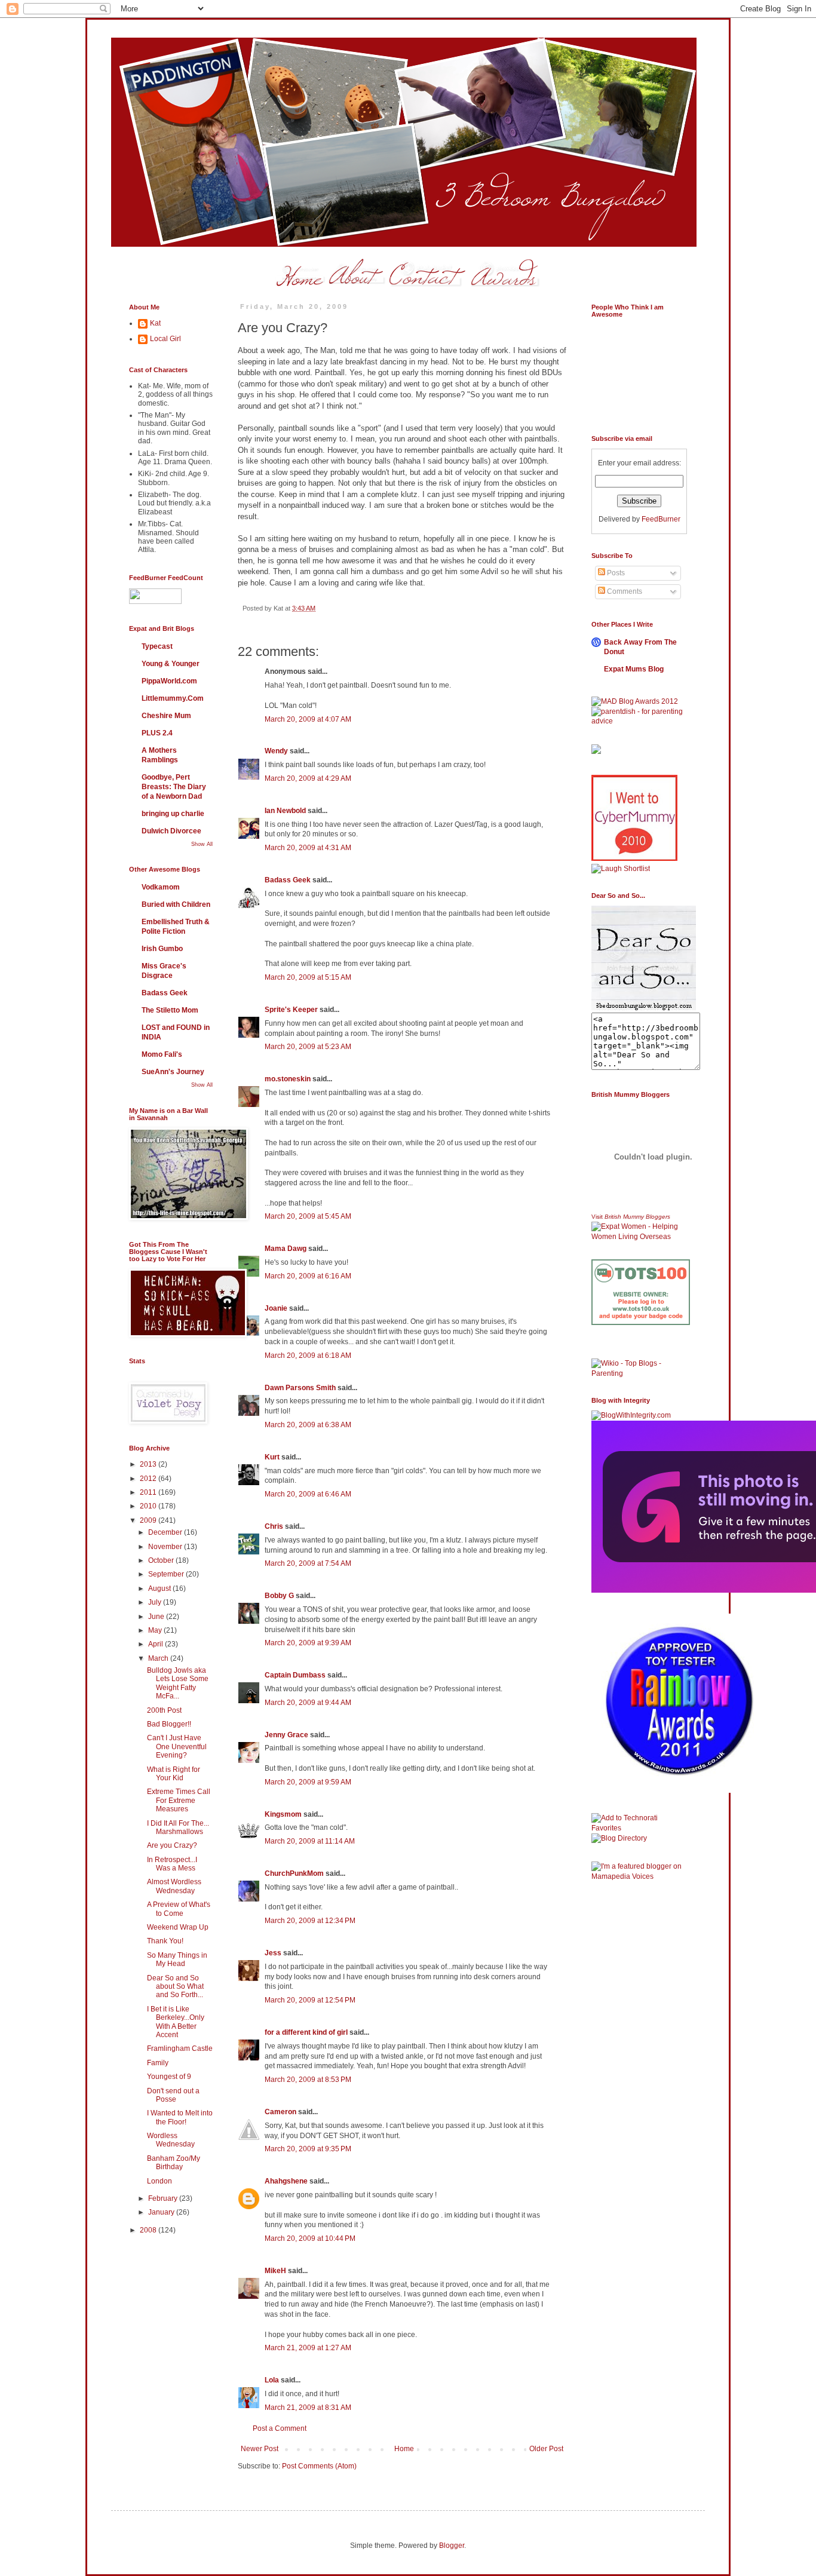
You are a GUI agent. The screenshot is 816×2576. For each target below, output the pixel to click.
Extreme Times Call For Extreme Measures (179, 1800)
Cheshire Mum (166, 716)
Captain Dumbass (295, 1675)
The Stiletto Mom (170, 1010)
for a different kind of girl (306, 2032)
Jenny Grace (286, 1735)
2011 (149, 1492)
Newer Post (260, 2449)
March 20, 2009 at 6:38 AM (308, 1425)
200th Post (164, 1710)
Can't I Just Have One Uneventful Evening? (177, 1747)
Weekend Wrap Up (178, 1927)
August (160, 1588)
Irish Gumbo (162, 949)
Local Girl (165, 339)
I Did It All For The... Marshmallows (178, 1827)
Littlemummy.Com (173, 698)
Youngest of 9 (169, 2077)
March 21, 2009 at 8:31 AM (308, 2408)
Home (404, 2449)
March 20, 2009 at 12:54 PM (310, 2000)
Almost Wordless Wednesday (174, 1886)
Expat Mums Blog (634, 669)
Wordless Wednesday (171, 2140)
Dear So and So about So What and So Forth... (175, 1987)
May (156, 1630)
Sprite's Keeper (291, 1010)
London (159, 2181)
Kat (155, 323)
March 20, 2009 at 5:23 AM (308, 1047)
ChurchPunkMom (294, 1873)
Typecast (157, 646)
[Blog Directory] (619, 1838)
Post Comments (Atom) (319, 2466)
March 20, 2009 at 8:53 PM (308, 2080)
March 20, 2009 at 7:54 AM (308, 1563)
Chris (274, 1526)
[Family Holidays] (641, 1356)
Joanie (276, 1308)
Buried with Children (176, 904)
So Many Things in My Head (177, 1959)
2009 (149, 1520)
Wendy (276, 751)
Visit (631, 1217)
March (159, 1658)
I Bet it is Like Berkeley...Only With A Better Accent (176, 2022)
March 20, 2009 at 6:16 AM (308, 1276)
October (162, 1560)
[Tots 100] (641, 1323)
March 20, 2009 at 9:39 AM (308, 1643)
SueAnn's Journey (173, 1072)
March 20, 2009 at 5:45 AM (308, 1216)
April (157, 1644)
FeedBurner (661, 519)
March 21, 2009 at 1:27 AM (308, 2348)
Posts (615, 573)
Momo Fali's (162, 1054)
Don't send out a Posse (173, 2095)
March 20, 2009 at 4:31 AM (308, 848)
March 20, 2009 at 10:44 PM (310, 2238)
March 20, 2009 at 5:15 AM (308, 977)
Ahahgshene (287, 2181)
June (157, 1617)
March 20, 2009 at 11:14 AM (310, 1841)
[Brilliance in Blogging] (621, 869)
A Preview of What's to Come (179, 1909)
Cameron (280, 2112)
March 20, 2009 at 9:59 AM (308, 1782)
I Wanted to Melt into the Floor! (180, 2117)
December (166, 1532)
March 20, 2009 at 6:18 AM (308, 1356)
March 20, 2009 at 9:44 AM (308, 1703)
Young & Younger (171, 664)
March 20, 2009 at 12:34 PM (310, 1921)
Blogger (452, 2546)
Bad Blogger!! (169, 1724)
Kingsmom (283, 1814)
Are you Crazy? (172, 1845)
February (164, 2198)
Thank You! (165, 1941)
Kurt (272, 1457)
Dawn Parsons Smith (300, 1388)
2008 (149, 2230)
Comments (624, 591)
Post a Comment (280, 2428)
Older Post (546, 2449)
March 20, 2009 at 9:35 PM (308, 2149)
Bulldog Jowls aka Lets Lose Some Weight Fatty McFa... (178, 1683)
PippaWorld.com (169, 681)
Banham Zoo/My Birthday (174, 2163)
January (162, 2212)
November (166, 1547)
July (156, 1602)
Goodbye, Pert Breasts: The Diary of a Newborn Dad (174, 787)
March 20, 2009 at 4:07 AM (308, 719)
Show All (202, 844)
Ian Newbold (285, 811)
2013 (149, 1464)
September (167, 1574)
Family (158, 2063)
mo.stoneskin (288, 1079)
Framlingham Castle (180, 2048)
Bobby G (279, 1596)
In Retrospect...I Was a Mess (172, 1864)
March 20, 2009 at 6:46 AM (308, 1494)
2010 (149, 1506)
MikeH (275, 2271)
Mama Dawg (286, 1249)
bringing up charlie (173, 814)
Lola (272, 2380)
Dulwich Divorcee (171, 831)
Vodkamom (161, 887)
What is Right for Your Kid (174, 1774)
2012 (149, 1479)
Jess (273, 1953)
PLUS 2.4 (157, 733)
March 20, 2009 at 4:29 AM (308, 778)
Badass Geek (288, 880)
